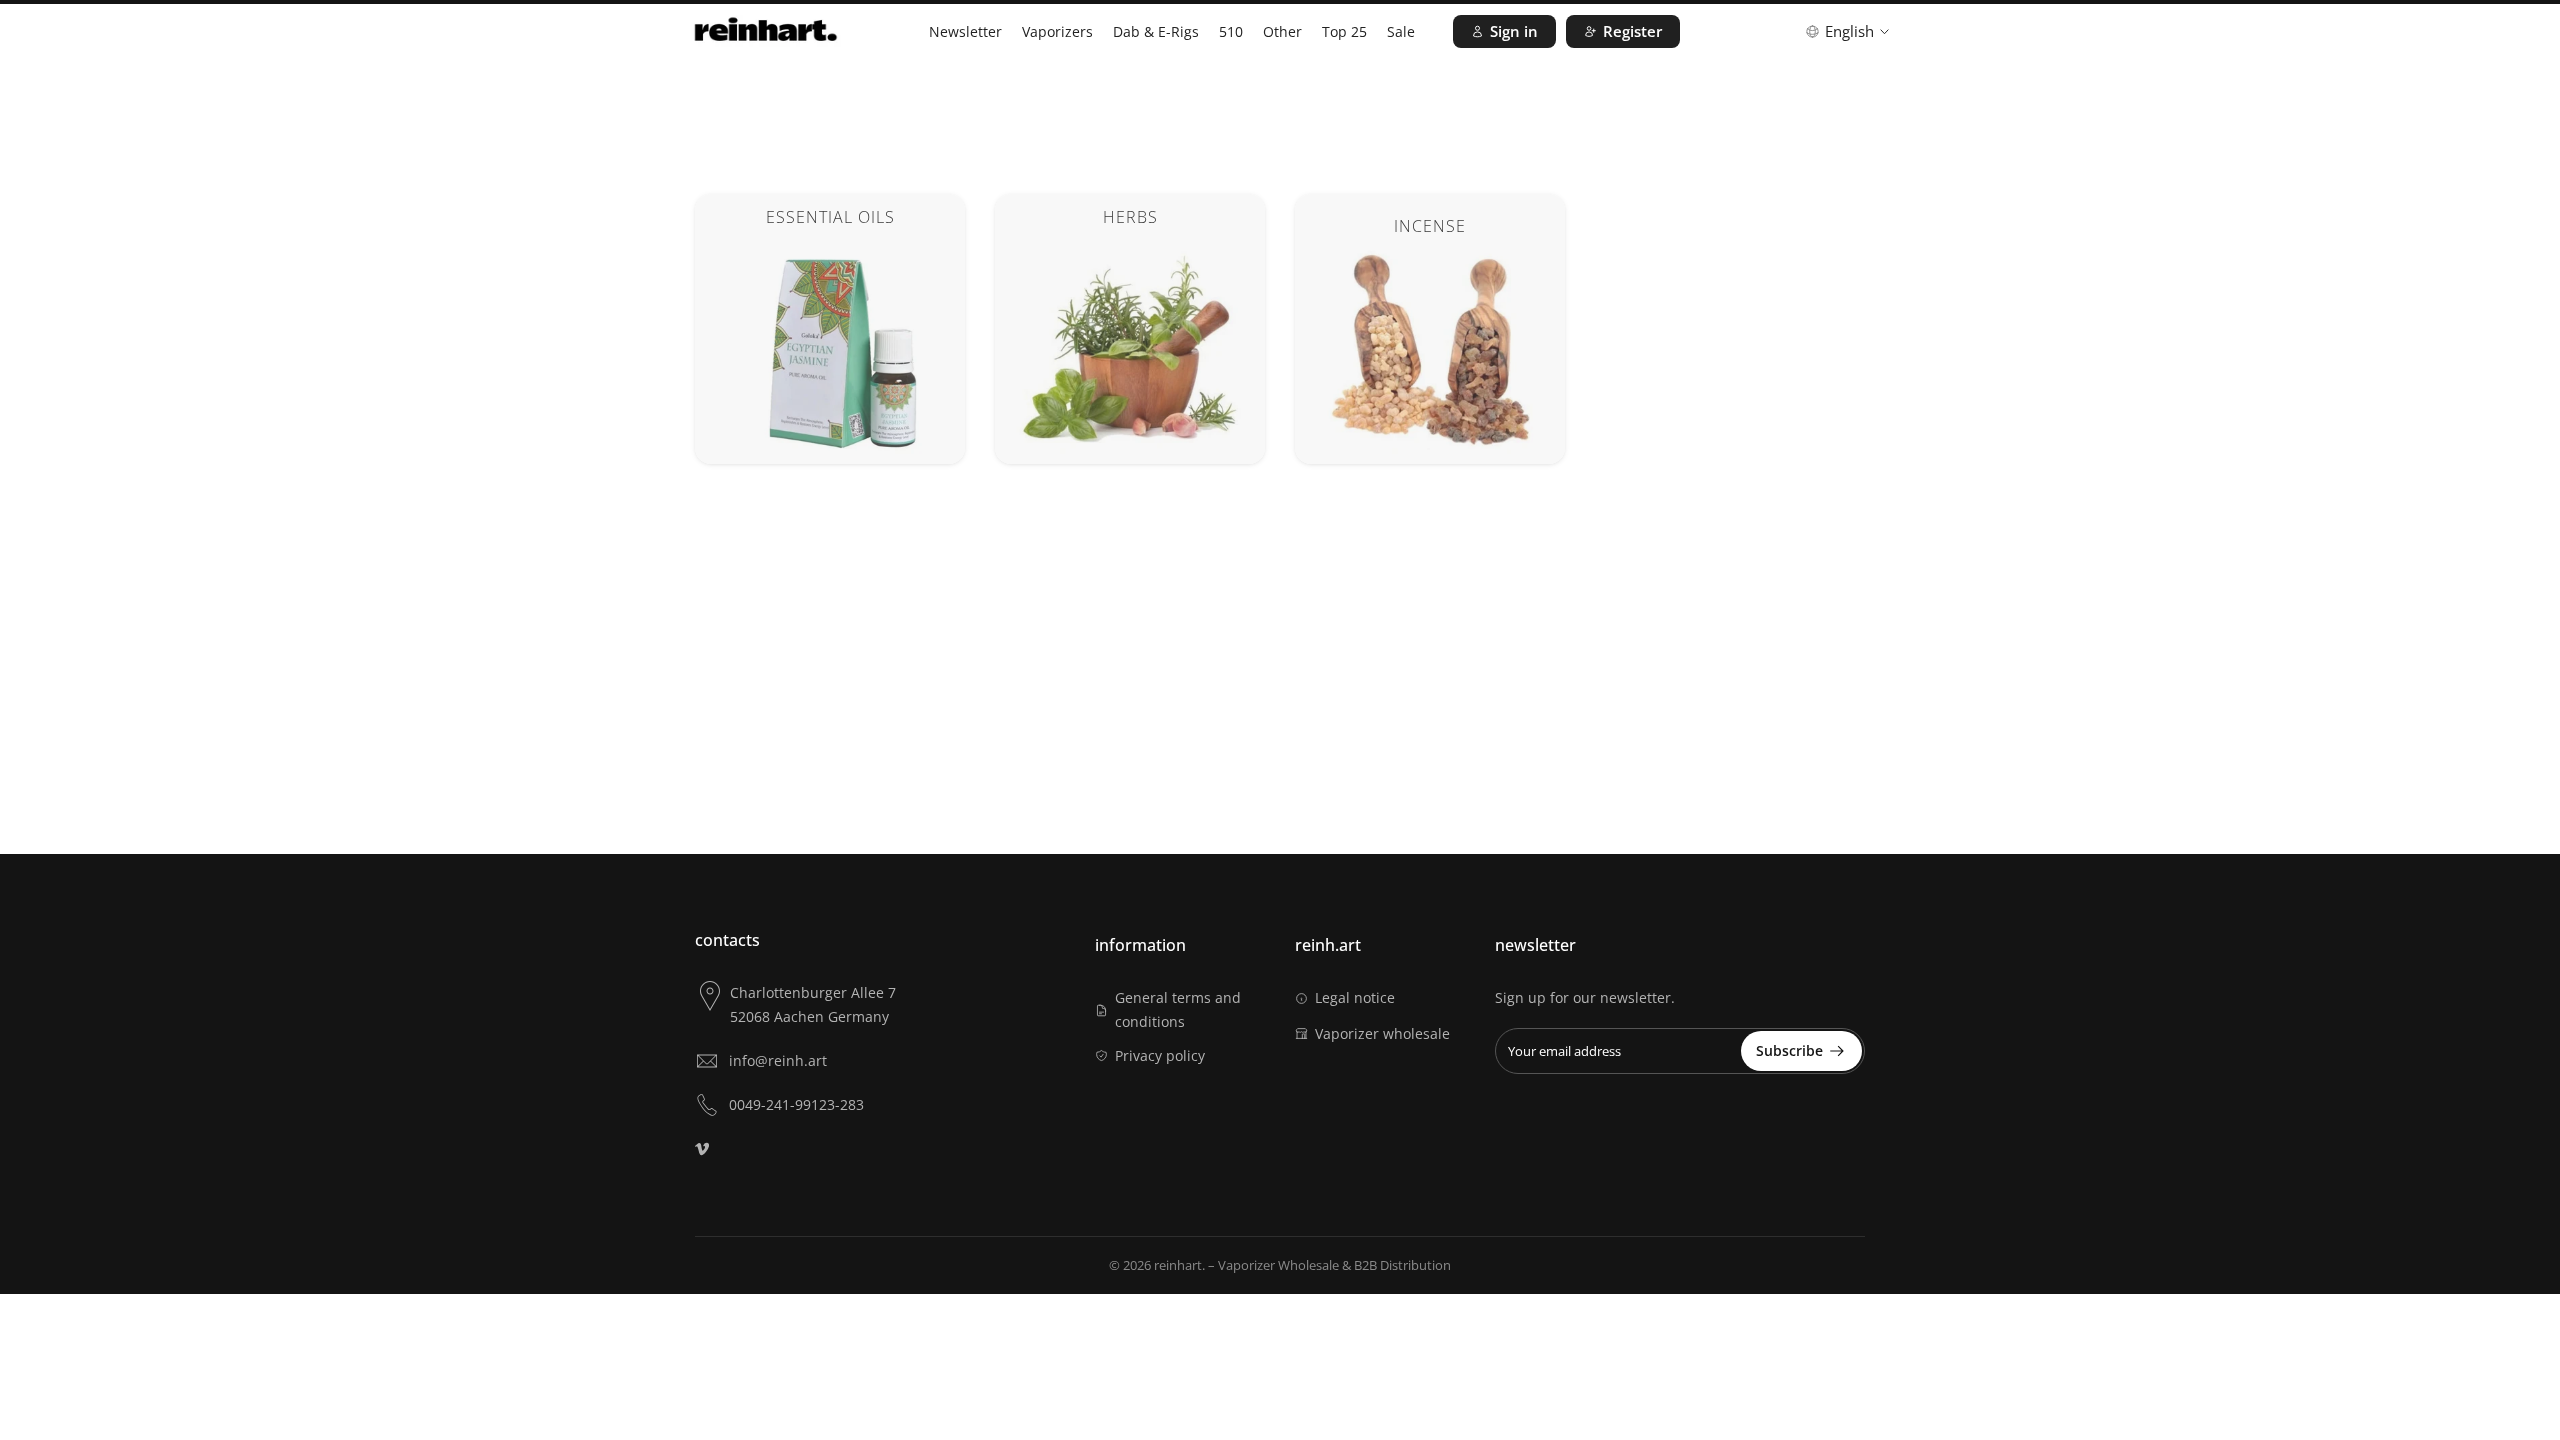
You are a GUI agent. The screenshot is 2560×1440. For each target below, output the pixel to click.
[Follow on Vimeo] (702, 1149)
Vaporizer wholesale (1382, 1033)
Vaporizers (1057, 31)
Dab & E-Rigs (1156, 31)
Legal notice (1355, 997)
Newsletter (965, 31)
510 (1231, 31)
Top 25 (1344, 31)
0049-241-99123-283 (796, 1104)
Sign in (1514, 31)
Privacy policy (1160, 1055)
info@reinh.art (778, 1060)
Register (1632, 31)
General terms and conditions (1178, 1009)
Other (1282, 31)
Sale (1401, 31)
